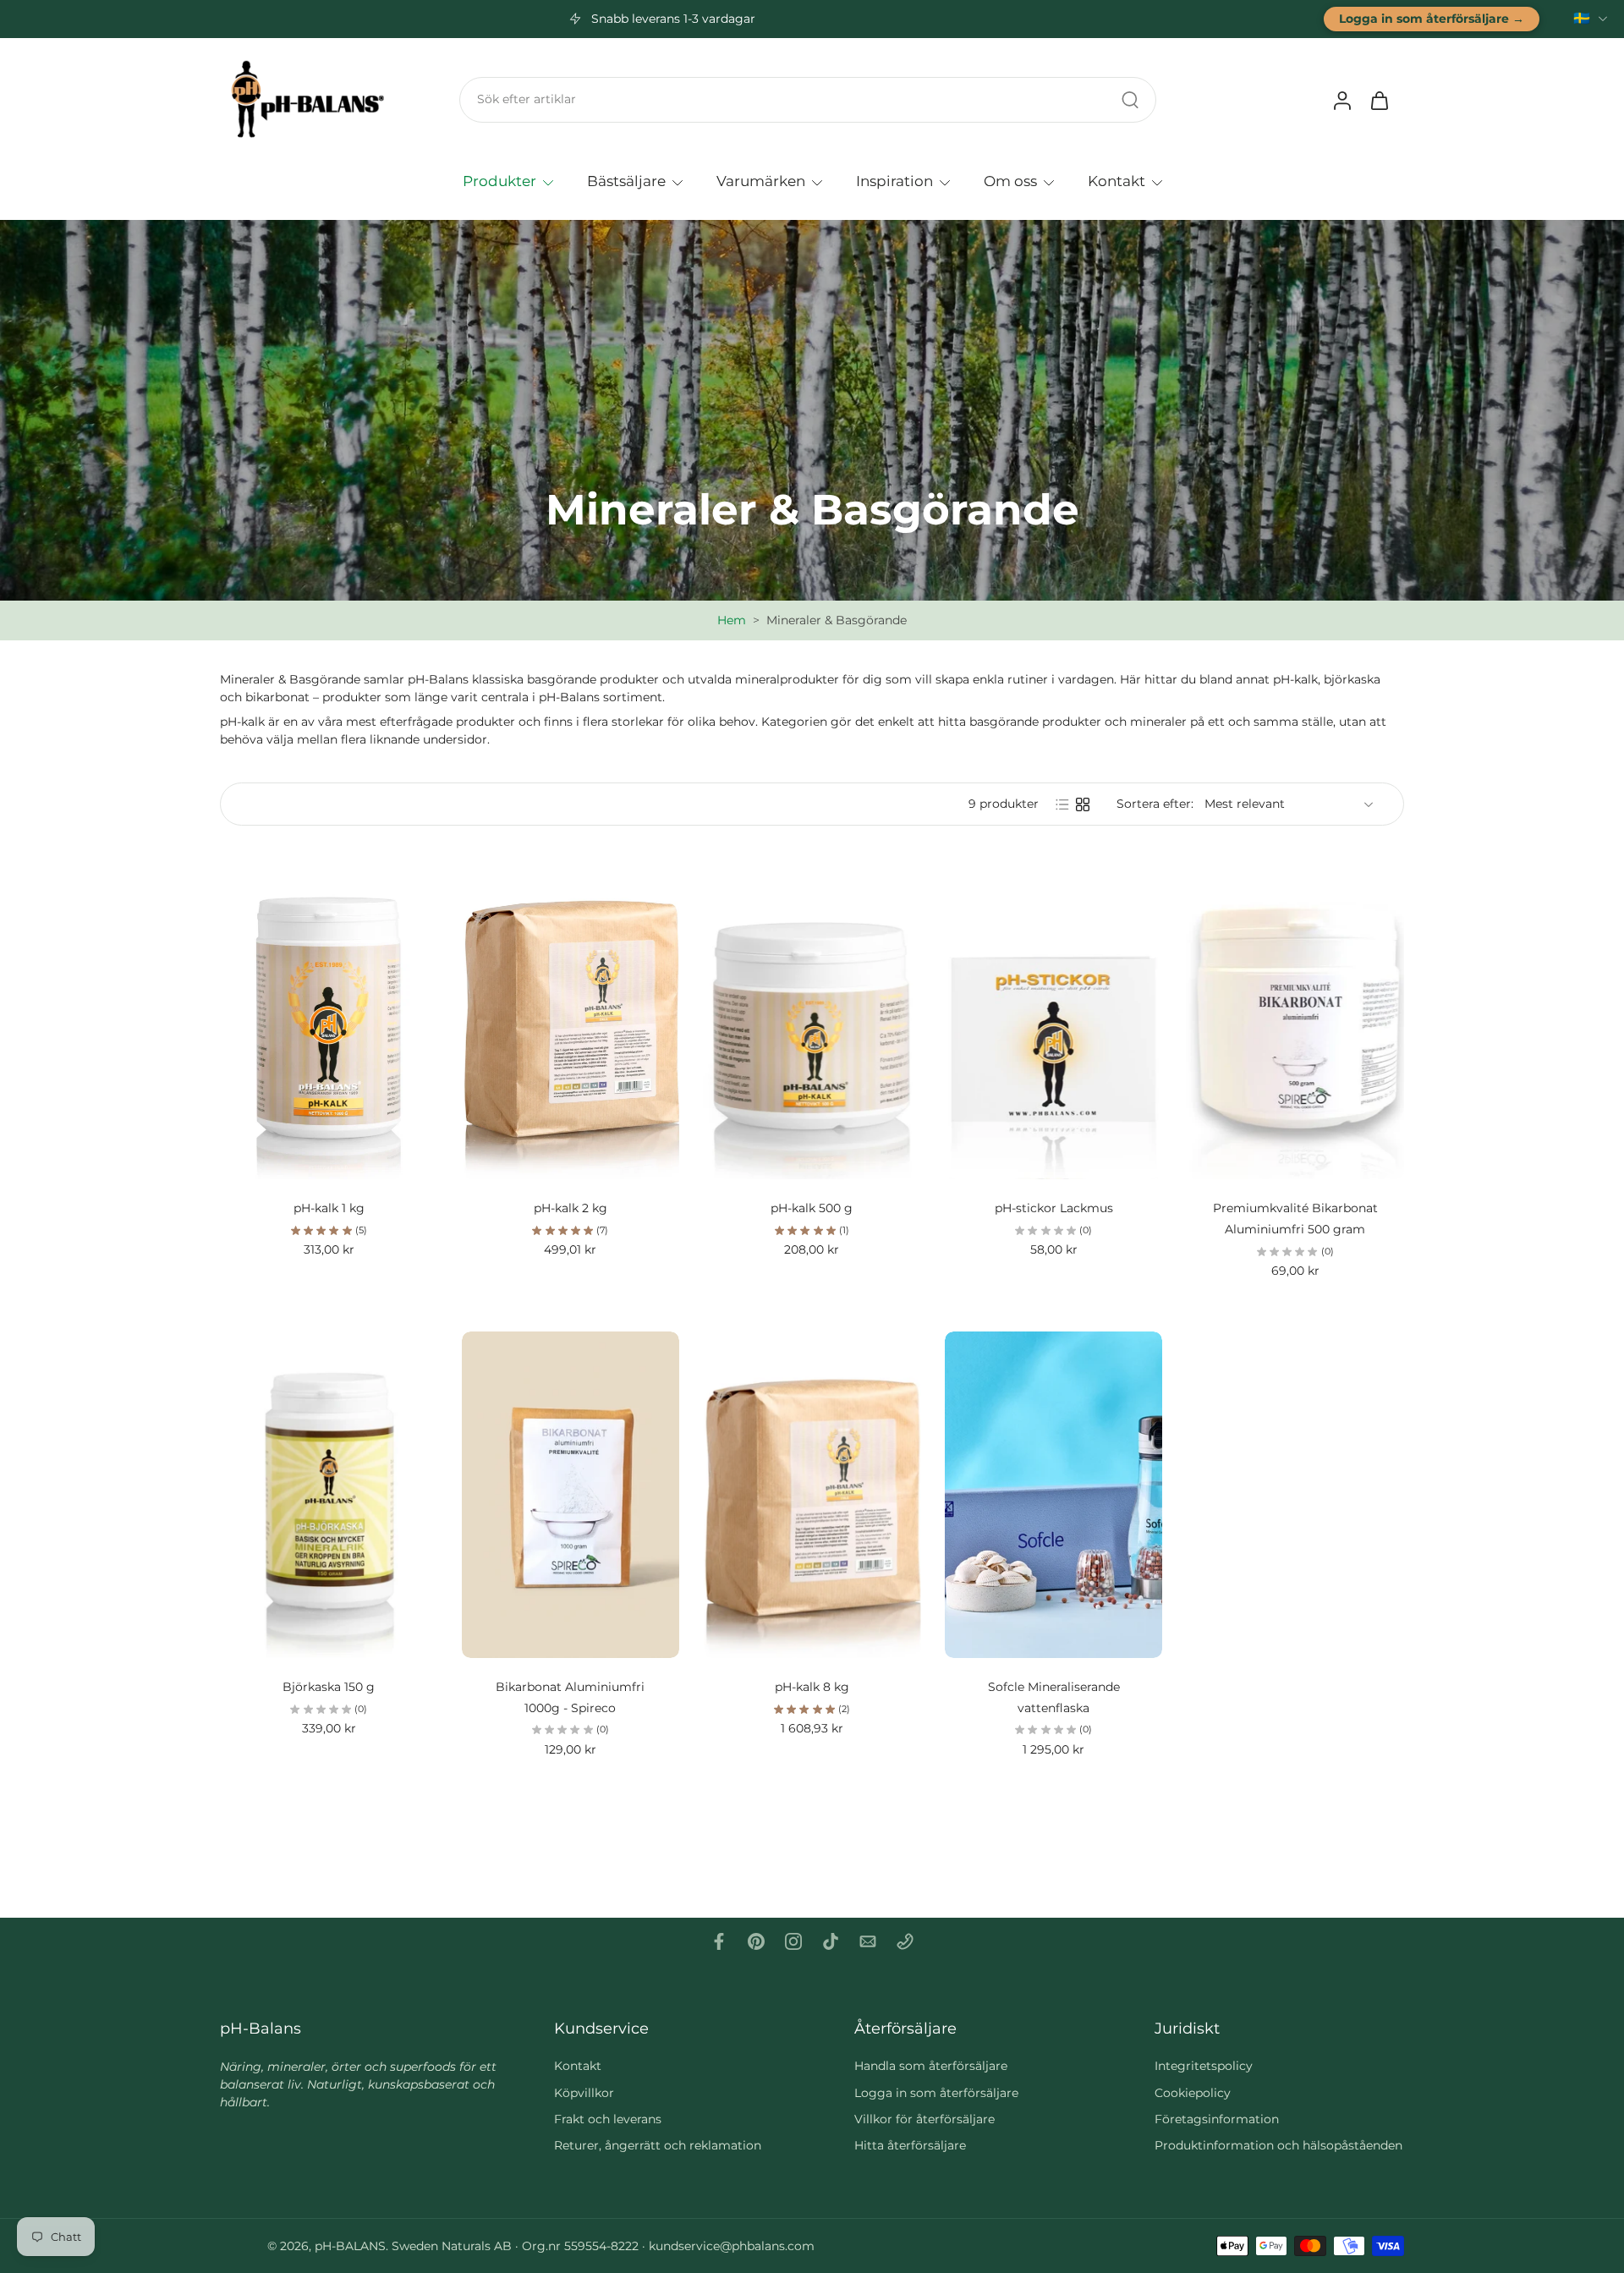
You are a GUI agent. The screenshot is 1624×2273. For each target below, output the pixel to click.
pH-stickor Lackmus (1054, 1208)
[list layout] (1062, 804)
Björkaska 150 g (329, 1687)
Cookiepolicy (1193, 2093)
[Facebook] (719, 1941)
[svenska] (1582, 19)
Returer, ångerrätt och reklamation (658, 2145)
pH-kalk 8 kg (812, 1687)
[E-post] (868, 1941)
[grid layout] (1083, 804)
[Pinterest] (756, 1941)
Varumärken (761, 180)
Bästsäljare (626, 180)
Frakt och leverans (608, 2119)
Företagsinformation (1217, 2119)
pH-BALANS (350, 2246)
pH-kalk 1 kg (329, 1208)
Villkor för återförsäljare (924, 2119)
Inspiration (894, 180)
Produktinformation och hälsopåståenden (1278, 2145)
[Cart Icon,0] (1379, 100)
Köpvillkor (584, 2093)
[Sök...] (1130, 100)
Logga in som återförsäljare (936, 2093)
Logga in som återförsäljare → (1432, 19)
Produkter (499, 180)
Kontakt (1116, 180)
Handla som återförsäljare (931, 2066)
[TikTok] (831, 1941)
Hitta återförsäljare (910, 2145)
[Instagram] (793, 1941)
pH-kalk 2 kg (571, 1208)
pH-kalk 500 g (812, 1208)
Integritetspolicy (1204, 2066)
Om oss (1010, 180)
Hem (732, 620)
